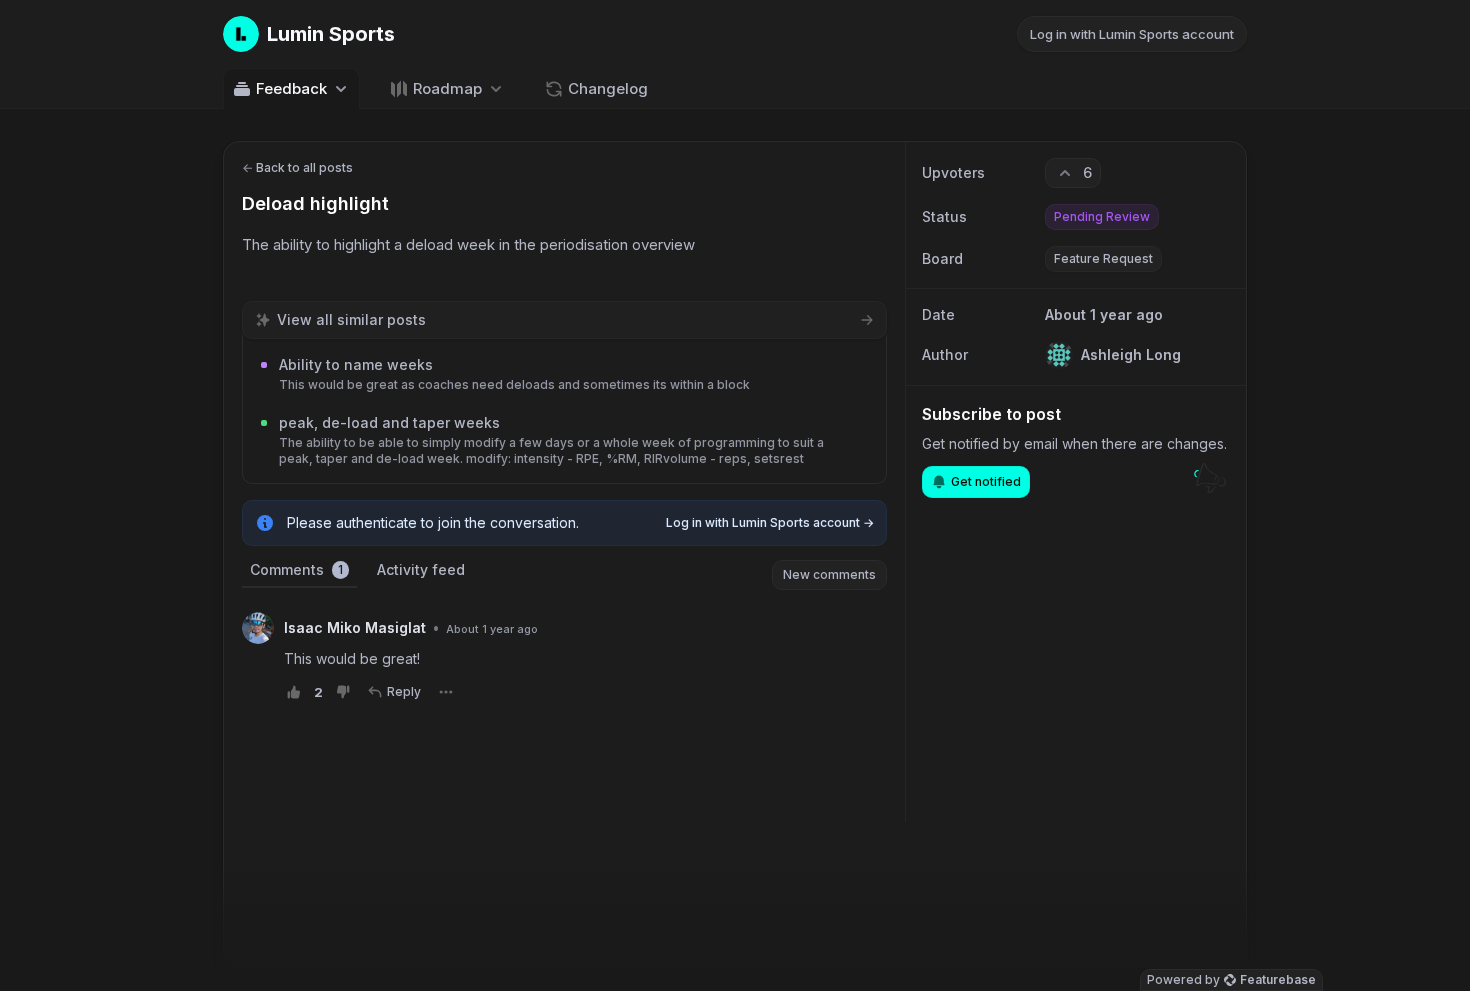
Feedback (291, 88)
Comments (296, 569)
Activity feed (421, 569)
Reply (404, 691)
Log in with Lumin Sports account (1132, 34)
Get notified (986, 481)
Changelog (608, 88)
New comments (829, 574)
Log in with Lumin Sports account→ (770, 522)
